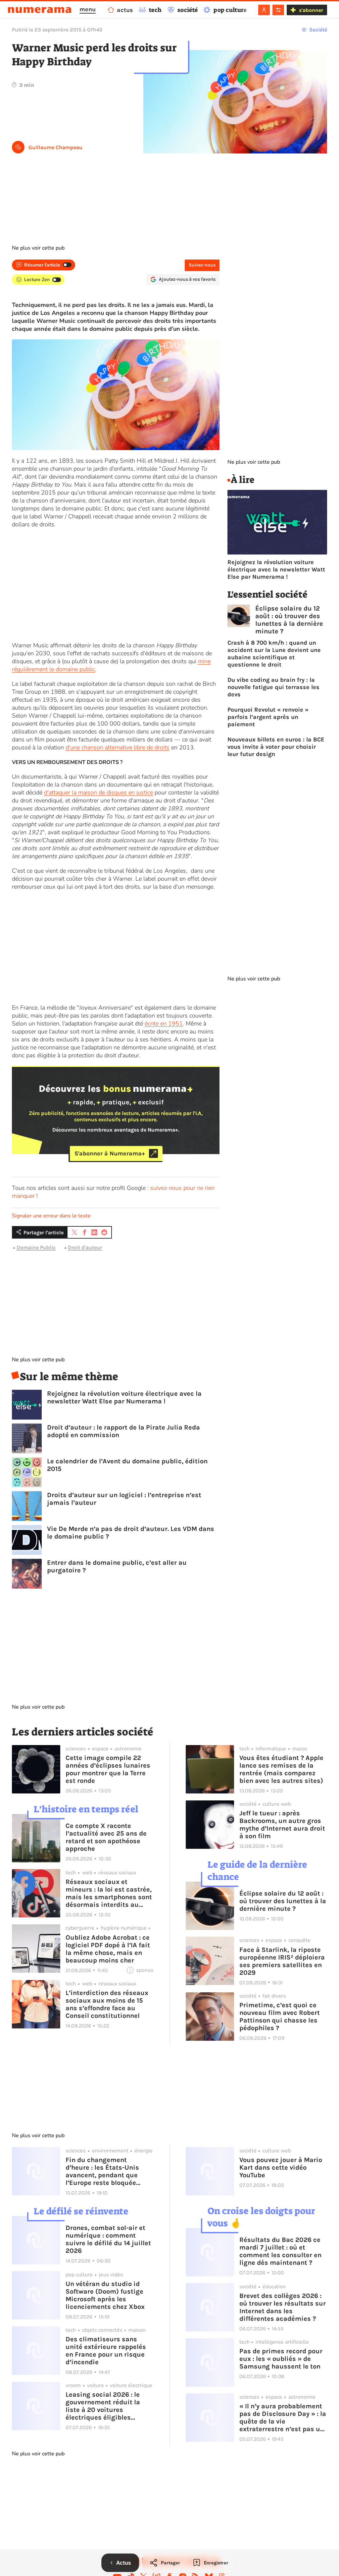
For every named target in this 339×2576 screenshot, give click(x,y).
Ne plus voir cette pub (38, 248)
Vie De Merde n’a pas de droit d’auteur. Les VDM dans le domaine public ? (131, 1533)
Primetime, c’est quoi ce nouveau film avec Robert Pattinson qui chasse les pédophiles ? (280, 2017)
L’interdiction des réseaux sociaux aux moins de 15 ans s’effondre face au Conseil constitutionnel (107, 2004)
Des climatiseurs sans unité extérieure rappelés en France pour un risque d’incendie (106, 2351)
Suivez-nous (202, 265)
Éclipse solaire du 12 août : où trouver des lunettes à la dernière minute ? (289, 620)
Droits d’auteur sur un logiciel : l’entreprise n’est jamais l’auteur (124, 1499)
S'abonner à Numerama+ (110, 1153)
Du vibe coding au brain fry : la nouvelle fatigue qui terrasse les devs (273, 687)
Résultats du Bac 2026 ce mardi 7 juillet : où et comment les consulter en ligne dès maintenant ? (280, 2251)
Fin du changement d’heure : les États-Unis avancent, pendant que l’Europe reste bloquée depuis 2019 (102, 2171)
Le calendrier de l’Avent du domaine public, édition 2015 (127, 1465)
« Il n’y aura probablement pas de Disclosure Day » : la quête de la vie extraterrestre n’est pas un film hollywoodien (283, 2418)
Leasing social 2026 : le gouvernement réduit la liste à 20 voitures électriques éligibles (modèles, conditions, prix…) (103, 2406)
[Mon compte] (264, 10)
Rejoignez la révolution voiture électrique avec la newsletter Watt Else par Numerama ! (124, 1397)
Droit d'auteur (85, 1247)
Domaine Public (36, 1247)
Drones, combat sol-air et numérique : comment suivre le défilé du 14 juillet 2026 (108, 2239)
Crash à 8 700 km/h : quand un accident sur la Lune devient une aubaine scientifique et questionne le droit (274, 654)
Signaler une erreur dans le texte (51, 1216)
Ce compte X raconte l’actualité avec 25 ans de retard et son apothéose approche (106, 1837)
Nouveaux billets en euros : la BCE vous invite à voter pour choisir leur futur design (276, 747)
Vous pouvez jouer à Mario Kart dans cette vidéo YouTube (281, 2167)
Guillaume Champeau (55, 147)
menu (88, 9)
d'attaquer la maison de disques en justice (98, 792)
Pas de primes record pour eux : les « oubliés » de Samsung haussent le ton (281, 2359)
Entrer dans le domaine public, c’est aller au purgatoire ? (117, 1566)
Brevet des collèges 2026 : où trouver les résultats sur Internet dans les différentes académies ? (283, 2307)
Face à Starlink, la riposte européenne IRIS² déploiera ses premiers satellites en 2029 (282, 1961)
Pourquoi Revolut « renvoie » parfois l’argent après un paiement (268, 717)
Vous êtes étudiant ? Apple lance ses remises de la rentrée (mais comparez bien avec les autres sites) (281, 1769)
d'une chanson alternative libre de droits (118, 747)
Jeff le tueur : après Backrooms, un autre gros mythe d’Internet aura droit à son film (282, 1825)
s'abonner (311, 10)
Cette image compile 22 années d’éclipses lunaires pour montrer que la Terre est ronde (108, 1769)
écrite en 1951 (164, 1024)
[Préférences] (278, 10)
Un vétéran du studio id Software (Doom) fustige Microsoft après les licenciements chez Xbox (105, 2295)
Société (318, 30)
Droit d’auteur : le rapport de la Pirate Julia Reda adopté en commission (123, 1431)
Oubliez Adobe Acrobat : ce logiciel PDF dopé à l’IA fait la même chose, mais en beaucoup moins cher (108, 1949)
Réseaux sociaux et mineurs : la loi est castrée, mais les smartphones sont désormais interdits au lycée (109, 1893)
